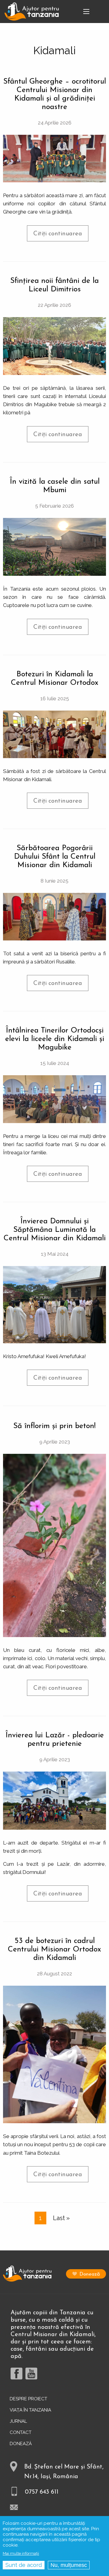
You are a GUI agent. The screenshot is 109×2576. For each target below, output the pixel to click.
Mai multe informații (21, 2553)
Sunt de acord (24, 2565)
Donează (90, 2274)
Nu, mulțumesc (69, 2565)
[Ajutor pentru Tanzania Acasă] (32, 11)
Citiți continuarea (61, 236)
